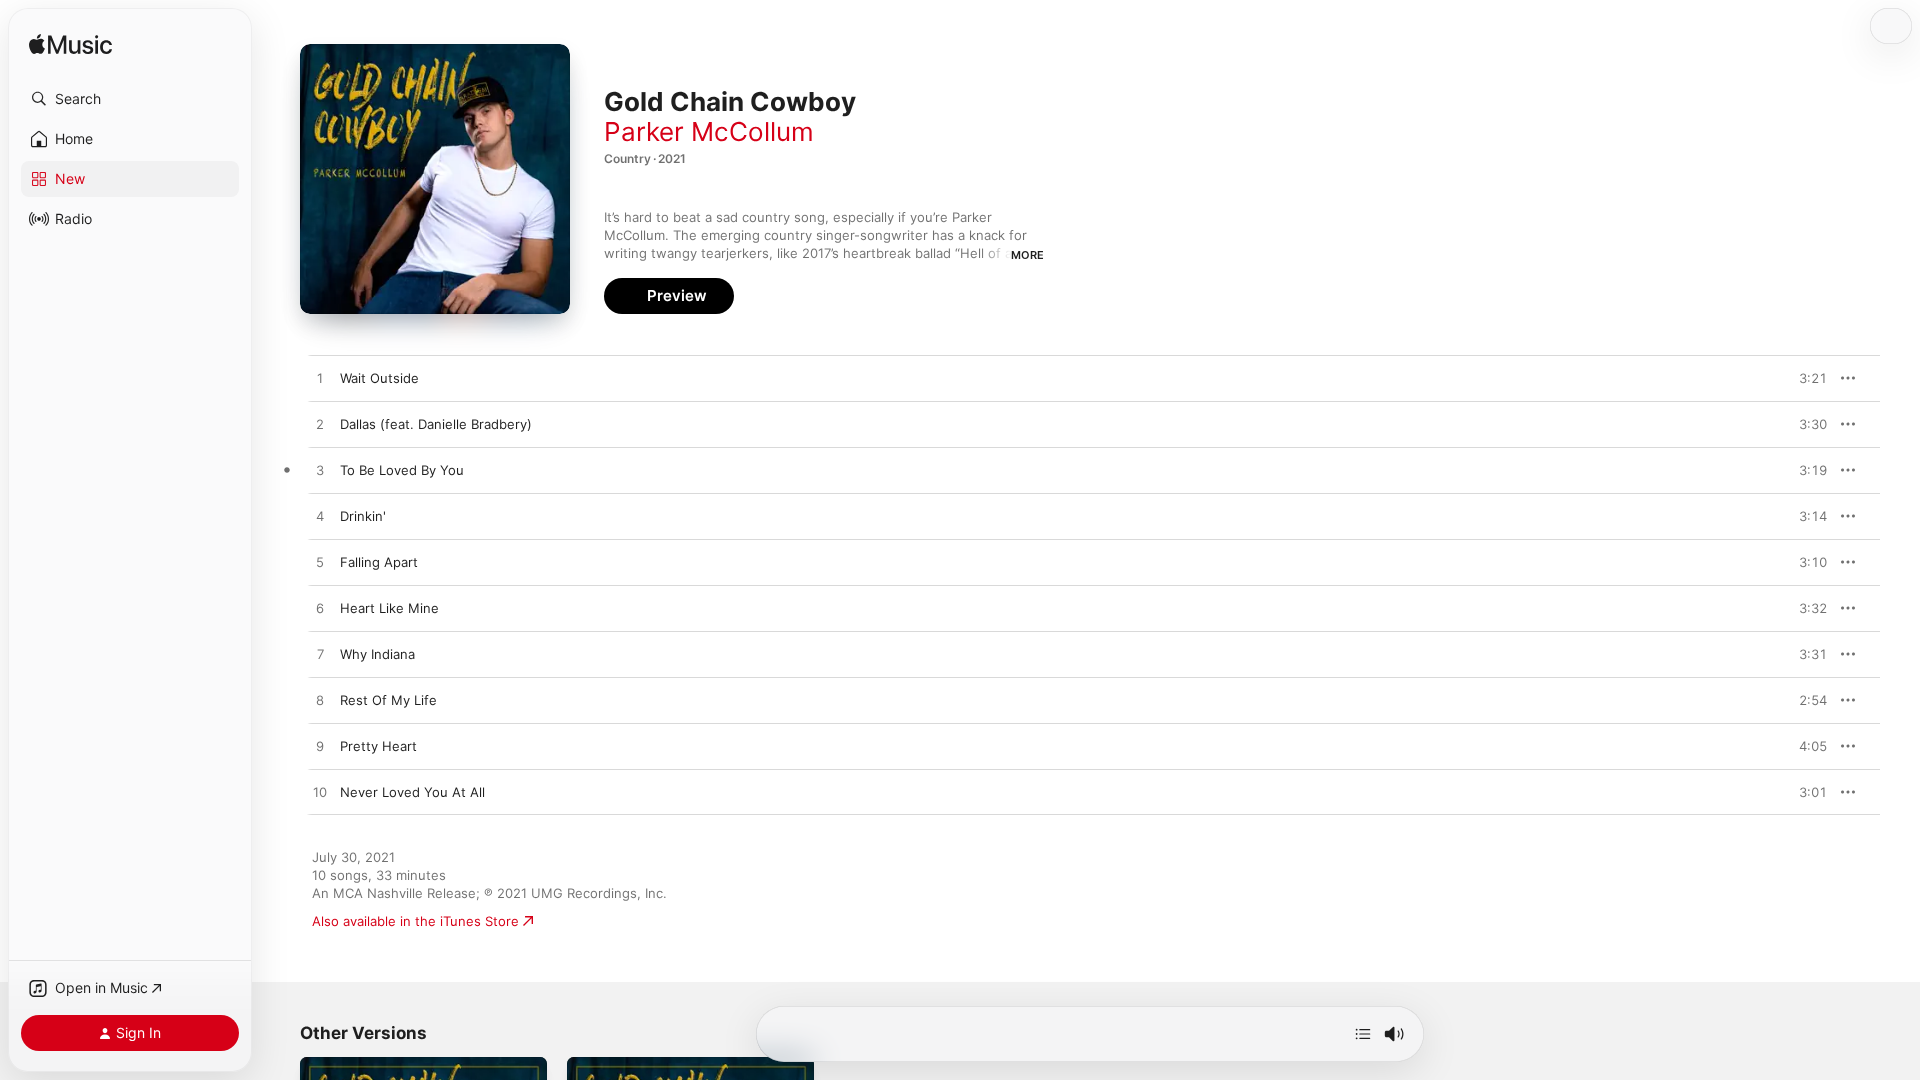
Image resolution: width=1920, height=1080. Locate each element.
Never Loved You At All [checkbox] (412, 792)
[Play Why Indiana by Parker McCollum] (320, 655)
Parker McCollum (709, 131)
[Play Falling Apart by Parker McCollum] (320, 563)
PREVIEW (1805, 378)
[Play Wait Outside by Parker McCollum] (320, 379)
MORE (1027, 255)
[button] (130, 99)
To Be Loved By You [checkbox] (402, 470)
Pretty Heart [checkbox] (378, 746)
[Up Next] (1363, 1034)
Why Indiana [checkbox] (377, 654)
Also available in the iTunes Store (415, 921)
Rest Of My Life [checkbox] (388, 700)
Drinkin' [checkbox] (363, 516)
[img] (70, 45)
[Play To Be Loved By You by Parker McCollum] (320, 471)
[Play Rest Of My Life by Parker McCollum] (320, 701)
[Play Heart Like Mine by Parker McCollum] (320, 609)
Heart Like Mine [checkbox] (389, 608)
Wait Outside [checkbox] (379, 378)
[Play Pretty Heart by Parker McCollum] (320, 747)
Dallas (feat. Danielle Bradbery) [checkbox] (436, 424)
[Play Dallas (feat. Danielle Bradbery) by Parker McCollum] (320, 425)
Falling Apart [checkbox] (379, 562)
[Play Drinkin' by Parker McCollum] (320, 517)
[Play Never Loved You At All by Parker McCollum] (320, 793)
